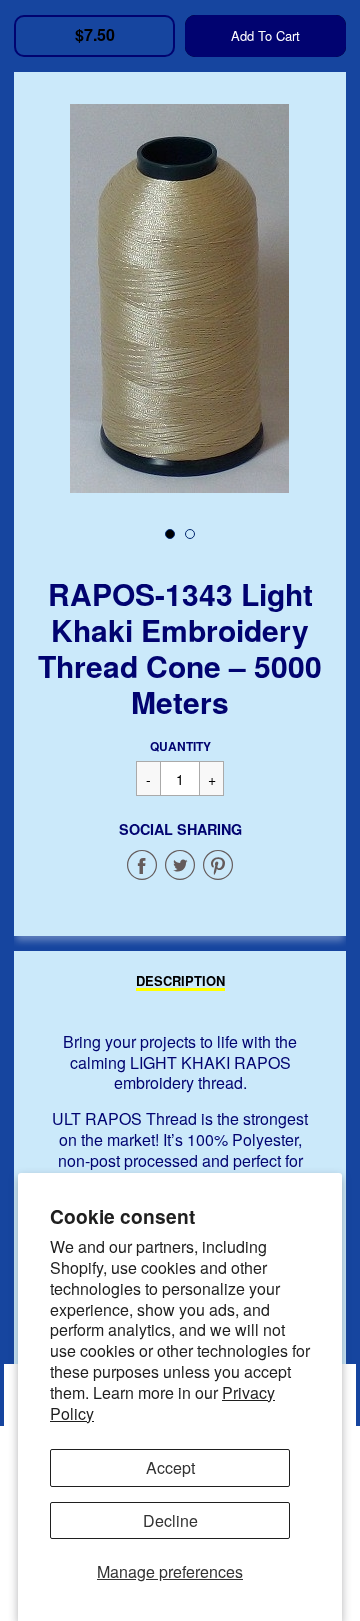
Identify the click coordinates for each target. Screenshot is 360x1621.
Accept (170, 1467)
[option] (180, 298)
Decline (170, 1520)
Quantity (180, 746)
